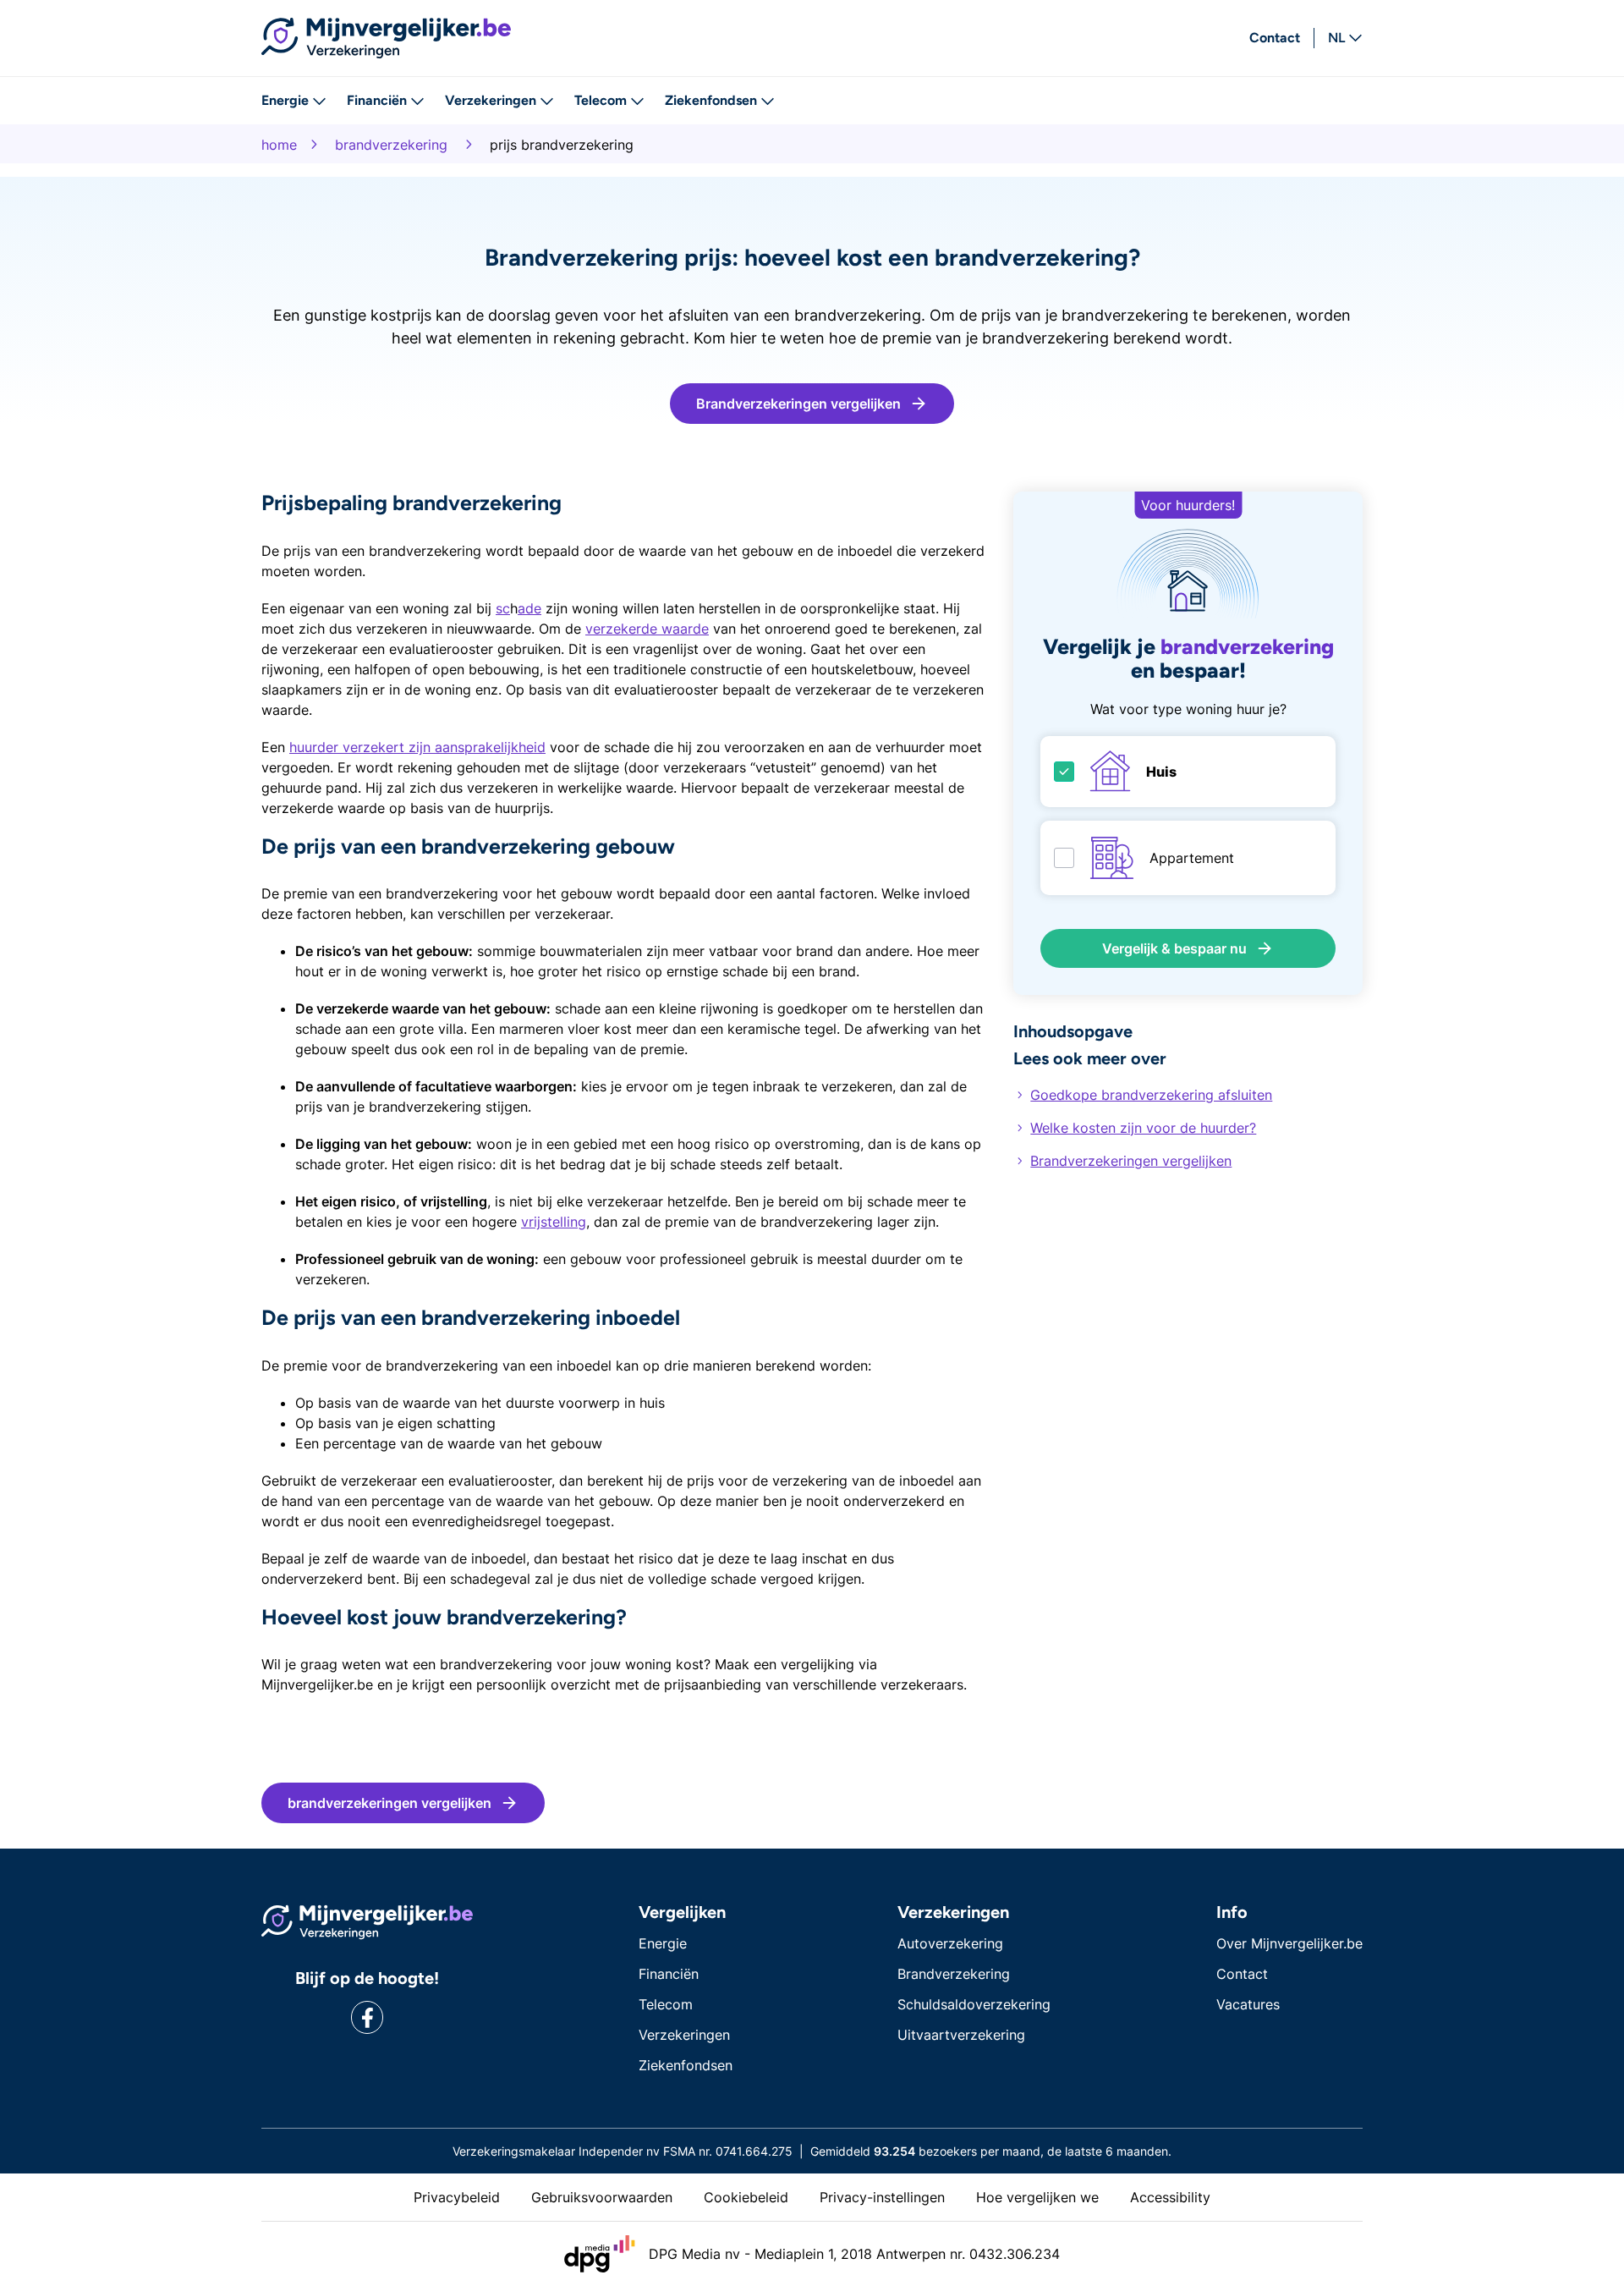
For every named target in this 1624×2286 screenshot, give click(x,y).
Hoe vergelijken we (1037, 2197)
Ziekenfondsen (711, 100)
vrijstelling (554, 1222)
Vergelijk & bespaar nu (1174, 948)
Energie (285, 100)
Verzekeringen (491, 100)
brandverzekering (391, 145)
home (279, 145)
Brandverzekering (954, 1974)
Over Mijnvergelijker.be (1289, 1943)
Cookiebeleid (746, 2197)
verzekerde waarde (647, 629)
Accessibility (1170, 2197)
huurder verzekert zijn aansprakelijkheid (417, 747)
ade (529, 608)
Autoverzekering (950, 1943)
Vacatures (1248, 2004)
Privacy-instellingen (882, 2197)
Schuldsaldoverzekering (974, 2004)
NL (1336, 38)
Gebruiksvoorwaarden (602, 2197)
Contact (1275, 38)
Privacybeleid (457, 2197)
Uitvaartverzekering (961, 2035)
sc (503, 608)
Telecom (601, 100)
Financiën (377, 100)
